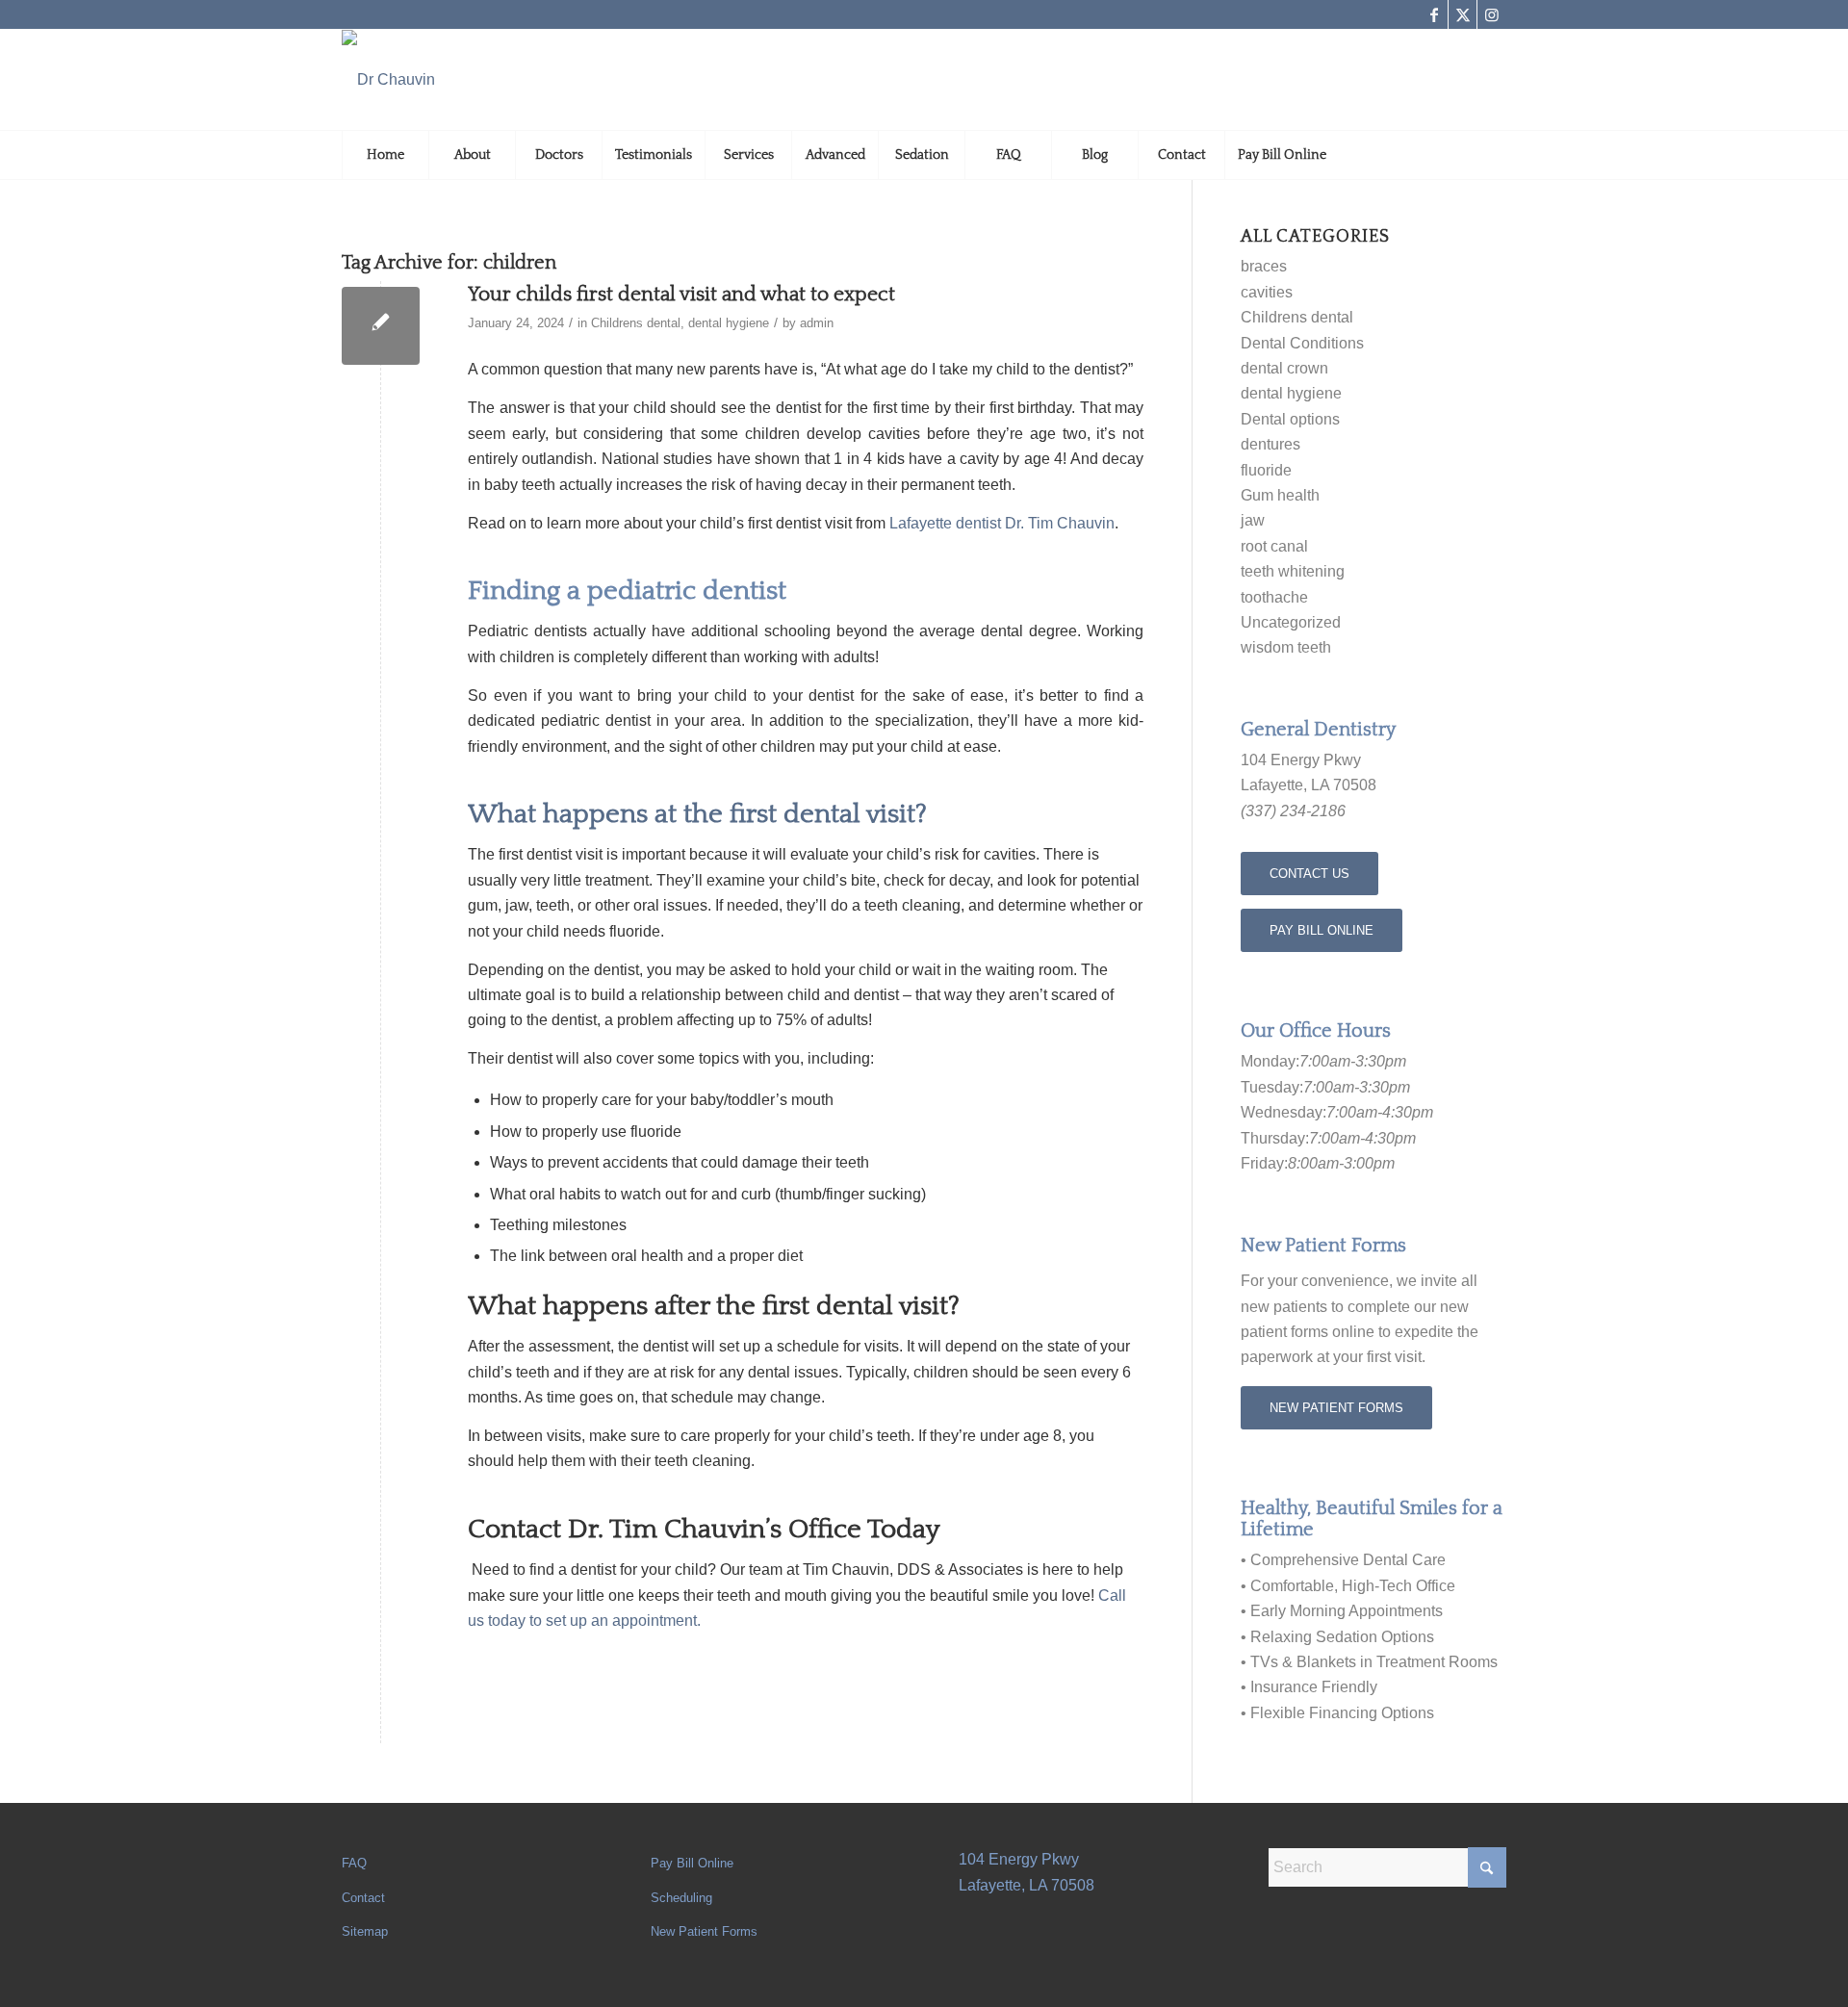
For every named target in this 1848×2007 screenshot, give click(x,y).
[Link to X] (1463, 14)
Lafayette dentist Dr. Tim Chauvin (1002, 523)
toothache (1274, 597)
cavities (1267, 292)
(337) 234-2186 (1293, 811)
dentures (1270, 444)
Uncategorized (1291, 622)
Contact (363, 1898)
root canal (1274, 546)
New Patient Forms (704, 1931)
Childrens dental (636, 323)
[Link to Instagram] (1492, 14)
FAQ (354, 1863)
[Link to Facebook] (1434, 14)
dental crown (1284, 368)
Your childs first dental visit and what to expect (681, 294)
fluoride (1266, 470)
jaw (1253, 520)
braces (1264, 266)
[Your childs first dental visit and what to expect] (381, 326)
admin (817, 323)
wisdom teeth (1286, 647)
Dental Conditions (1302, 343)
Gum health (1280, 495)
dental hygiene (729, 323)
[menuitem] (385, 155)
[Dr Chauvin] (388, 80)
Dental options (1290, 419)
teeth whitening (1293, 571)
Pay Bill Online (692, 1863)
